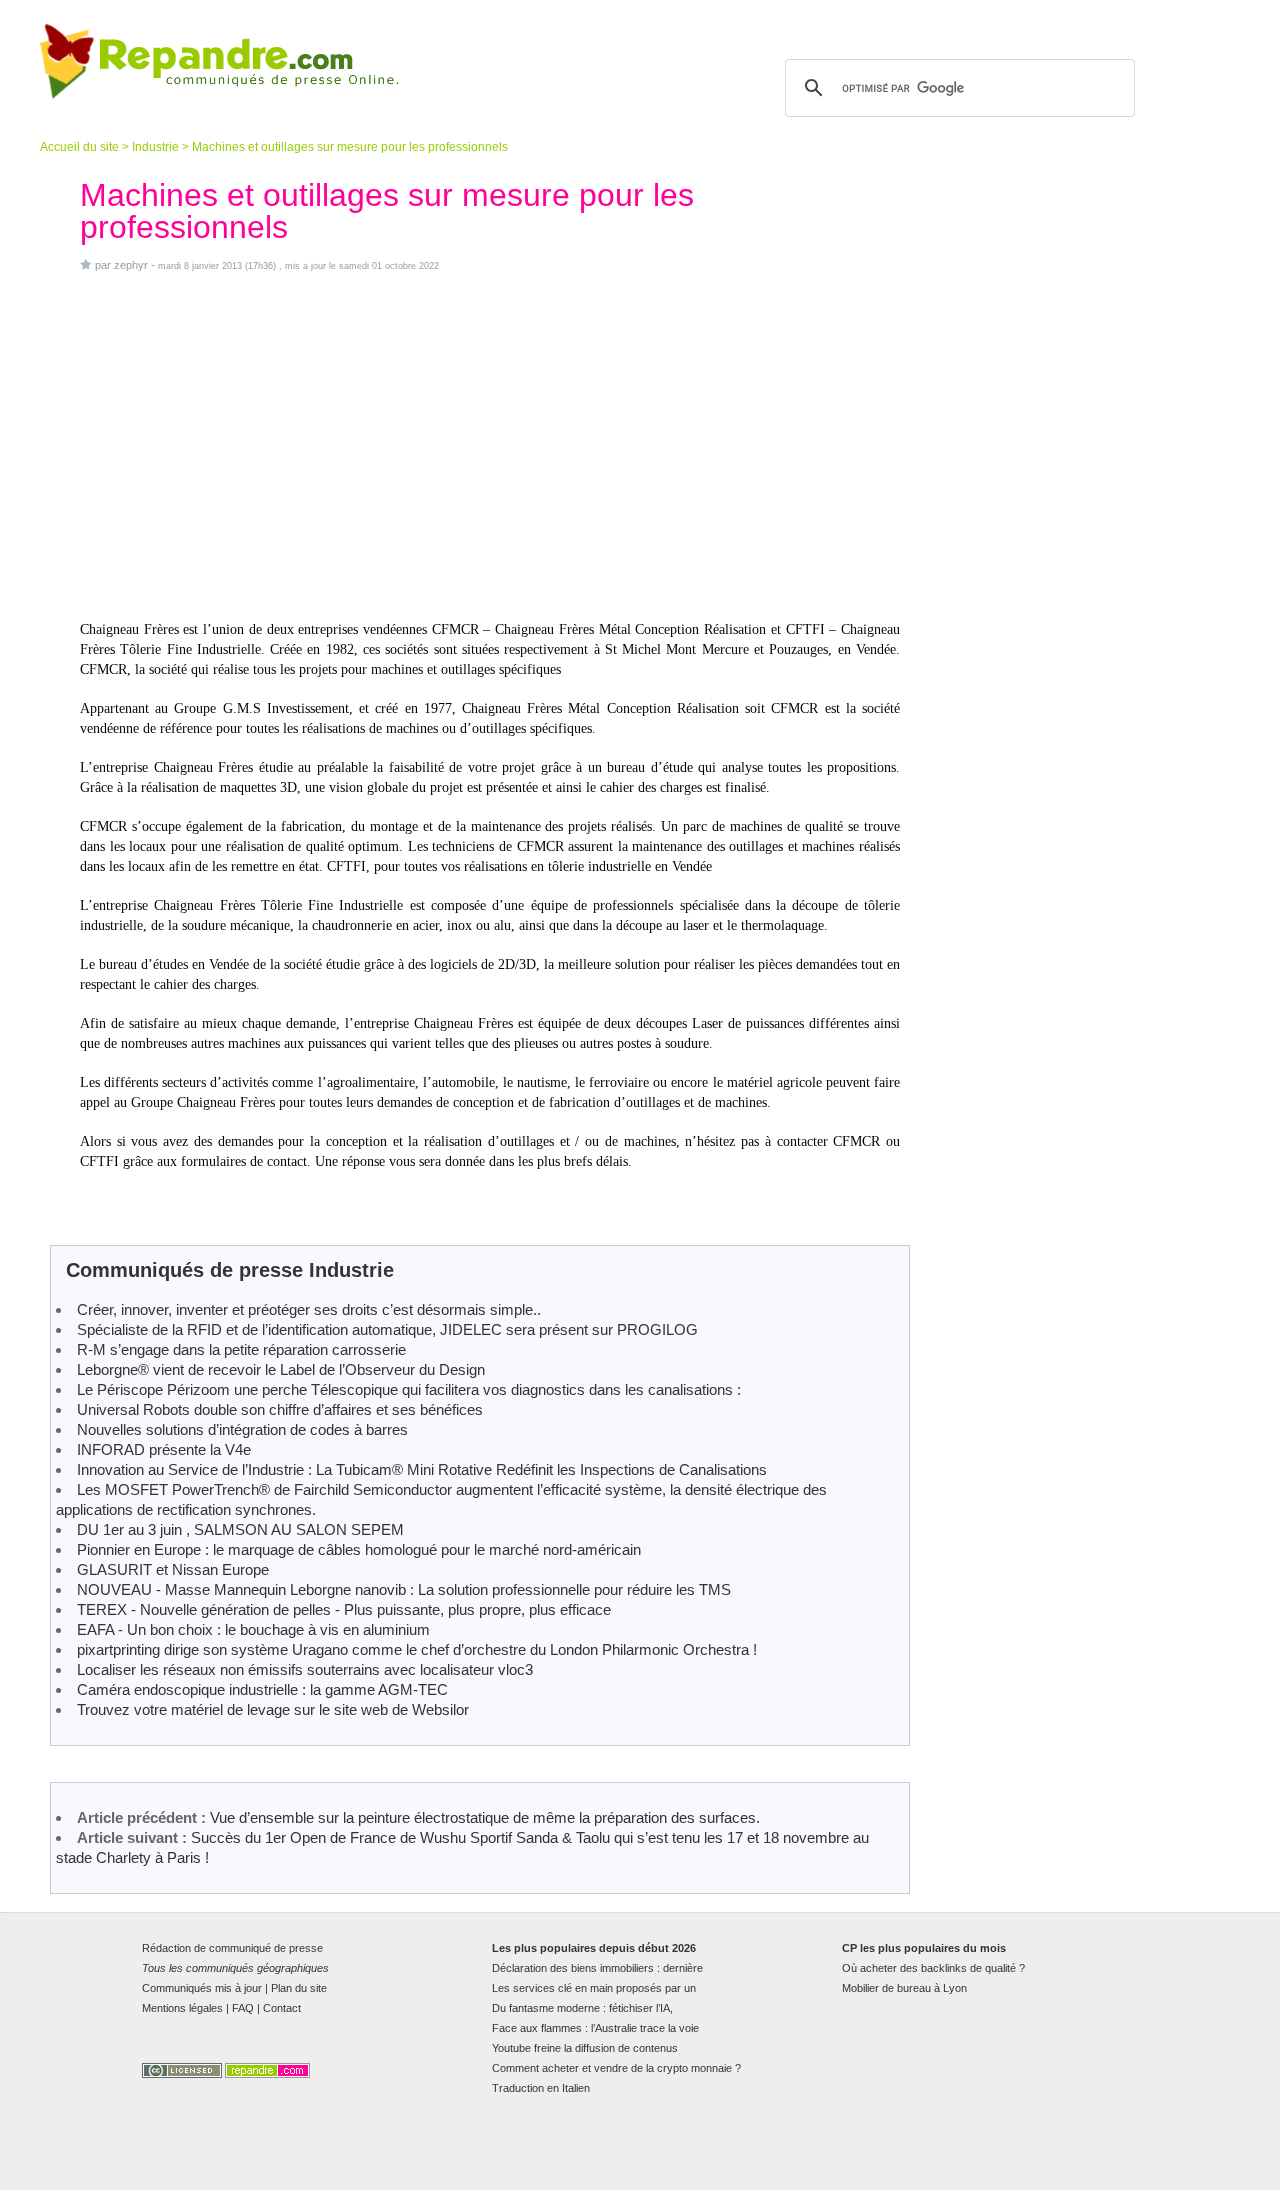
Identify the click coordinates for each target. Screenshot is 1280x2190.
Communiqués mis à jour (202, 1988)
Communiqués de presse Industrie (230, 1270)
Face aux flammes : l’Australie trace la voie (595, 2028)
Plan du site (299, 1988)
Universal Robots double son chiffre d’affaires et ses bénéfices (280, 1409)
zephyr (131, 265)
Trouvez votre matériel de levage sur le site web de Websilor (273, 1709)
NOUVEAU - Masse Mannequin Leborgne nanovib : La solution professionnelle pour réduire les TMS (404, 1589)
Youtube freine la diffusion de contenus (585, 2048)
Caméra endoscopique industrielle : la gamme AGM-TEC (262, 1689)
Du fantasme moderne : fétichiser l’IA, (582, 2008)
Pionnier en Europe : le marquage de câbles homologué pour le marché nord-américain (359, 1549)
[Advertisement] (490, 446)
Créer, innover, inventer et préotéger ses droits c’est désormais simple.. (309, 1309)
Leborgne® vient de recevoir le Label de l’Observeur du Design (281, 1369)
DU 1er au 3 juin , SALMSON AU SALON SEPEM (240, 1529)
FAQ (243, 2008)
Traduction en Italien (541, 2088)
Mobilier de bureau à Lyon (904, 1988)
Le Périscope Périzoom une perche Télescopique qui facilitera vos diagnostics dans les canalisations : (409, 1389)
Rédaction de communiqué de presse (232, 1948)
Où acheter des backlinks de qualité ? (933, 1968)
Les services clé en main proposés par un (594, 1988)
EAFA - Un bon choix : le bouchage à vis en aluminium (253, 1629)
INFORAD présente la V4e (164, 1449)
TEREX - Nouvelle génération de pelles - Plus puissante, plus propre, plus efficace (344, 1609)
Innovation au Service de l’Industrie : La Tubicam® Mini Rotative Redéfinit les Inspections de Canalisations (422, 1469)
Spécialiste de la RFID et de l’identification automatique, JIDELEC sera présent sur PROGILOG (387, 1329)
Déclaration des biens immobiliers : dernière (597, 1968)
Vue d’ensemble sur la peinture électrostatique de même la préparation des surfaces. (485, 1817)
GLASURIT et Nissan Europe (173, 1569)
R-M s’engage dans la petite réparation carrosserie (241, 1349)
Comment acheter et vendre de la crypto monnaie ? (616, 2068)
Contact (282, 2008)
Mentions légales (182, 2008)
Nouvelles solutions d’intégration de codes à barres (242, 1429)
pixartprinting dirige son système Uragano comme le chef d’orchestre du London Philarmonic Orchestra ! (417, 1649)
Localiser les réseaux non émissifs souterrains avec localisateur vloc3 (305, 1669)
